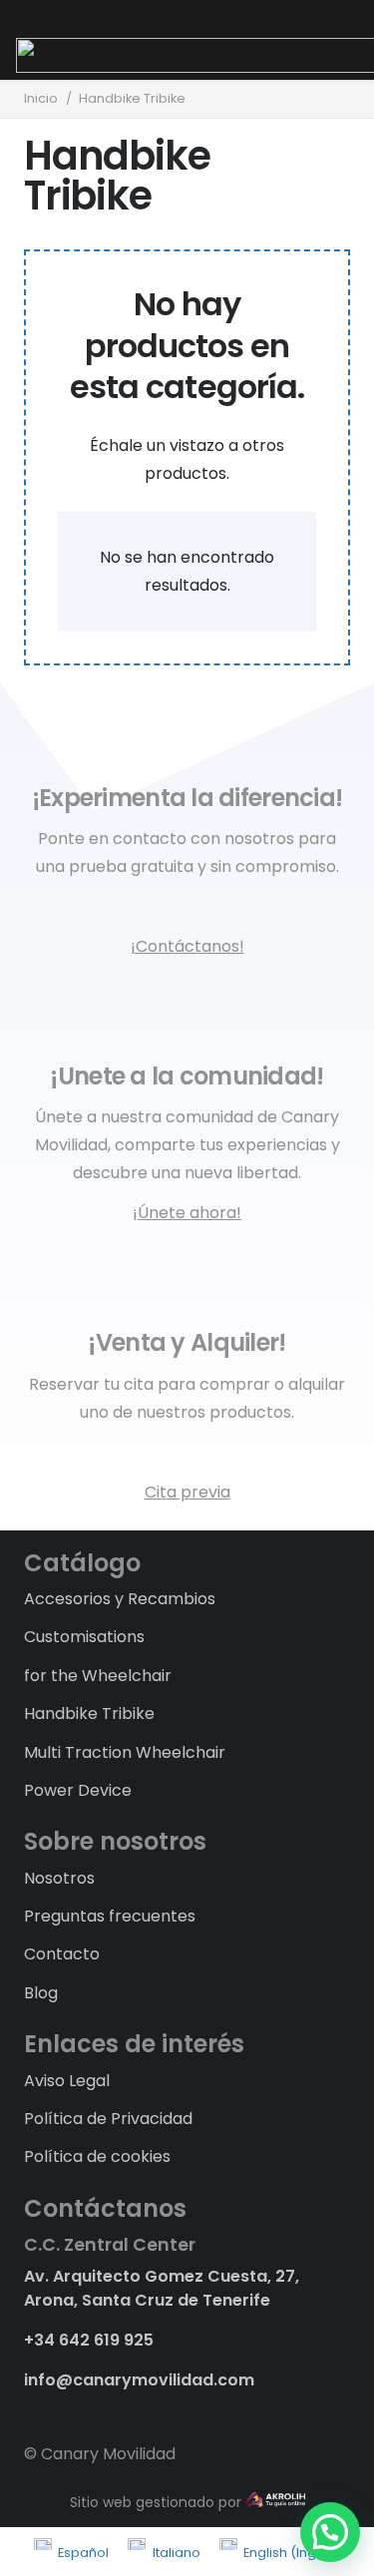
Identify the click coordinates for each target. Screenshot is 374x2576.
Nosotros (59, 1878)
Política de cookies (97, 2156)
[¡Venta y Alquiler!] (187, 1283)
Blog (41, 1993)
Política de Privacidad (108, 2119)
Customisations (84, 1637)
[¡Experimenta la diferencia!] (187, 738)
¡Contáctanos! (187, 946)
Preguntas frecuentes (110, 1916)
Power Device (78, 1790)
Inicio (41, 98)
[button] (330, 2532)
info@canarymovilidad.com (139, 2380)
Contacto (62, 1954)
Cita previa (187, 1492)
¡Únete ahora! (187, 1213)
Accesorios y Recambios (120, 1599)
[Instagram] (66, 2413)
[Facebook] (31, 2412)
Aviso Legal (67, 2081)
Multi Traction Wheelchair (125, 1752)
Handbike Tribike (89, 1714)
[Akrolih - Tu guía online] (275, 2502)
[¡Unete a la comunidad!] (187, 1017)
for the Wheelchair (98, 1676)
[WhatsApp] (100, 2412)
